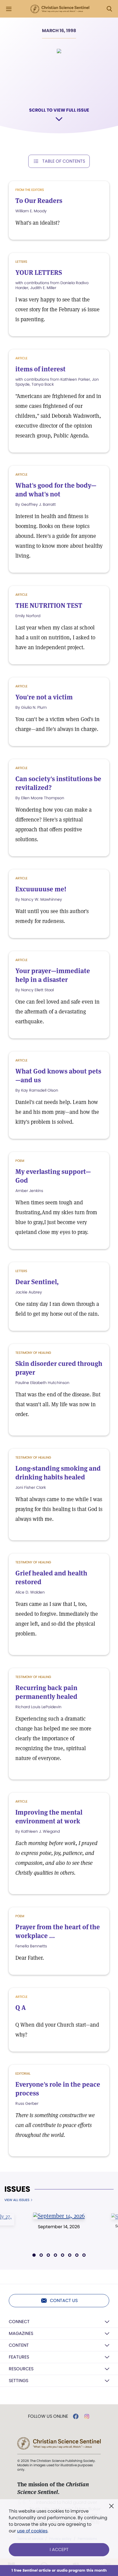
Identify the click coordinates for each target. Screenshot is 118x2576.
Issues (17, 2189)
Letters (21, 262)
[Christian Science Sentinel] (60, 9)
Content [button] (19, 2345)
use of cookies (32, 2531)
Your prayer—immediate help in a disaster (53, 975)
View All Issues (17, 2200)
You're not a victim (44, 697)
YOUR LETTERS (39, 272)
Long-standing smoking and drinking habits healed (58, 1473)
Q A (21, 2008)
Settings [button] (19, 2381)
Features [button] (19, 2357)
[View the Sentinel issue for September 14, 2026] (59, 2216)
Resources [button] (21, 2369)
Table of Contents (64, 161)
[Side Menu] (9, 9)
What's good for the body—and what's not (56, 490)
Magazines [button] (21, 2333)
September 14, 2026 (59, 2227)
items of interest (40, 369)
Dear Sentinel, (37, 1282)
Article (21, 474)
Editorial (23, 2073)
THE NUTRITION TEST (49, 605)
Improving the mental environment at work (49, 1817)
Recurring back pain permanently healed (46, 1692)
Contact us (64, 2300)
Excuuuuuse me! (41, 889)
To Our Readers (39, 201)
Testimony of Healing (33, 1353)
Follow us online (48, 2416)
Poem (20, 1161)
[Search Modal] (109, 9)
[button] (34, 2255)
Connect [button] (19, 2322)
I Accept (59, 2550)
